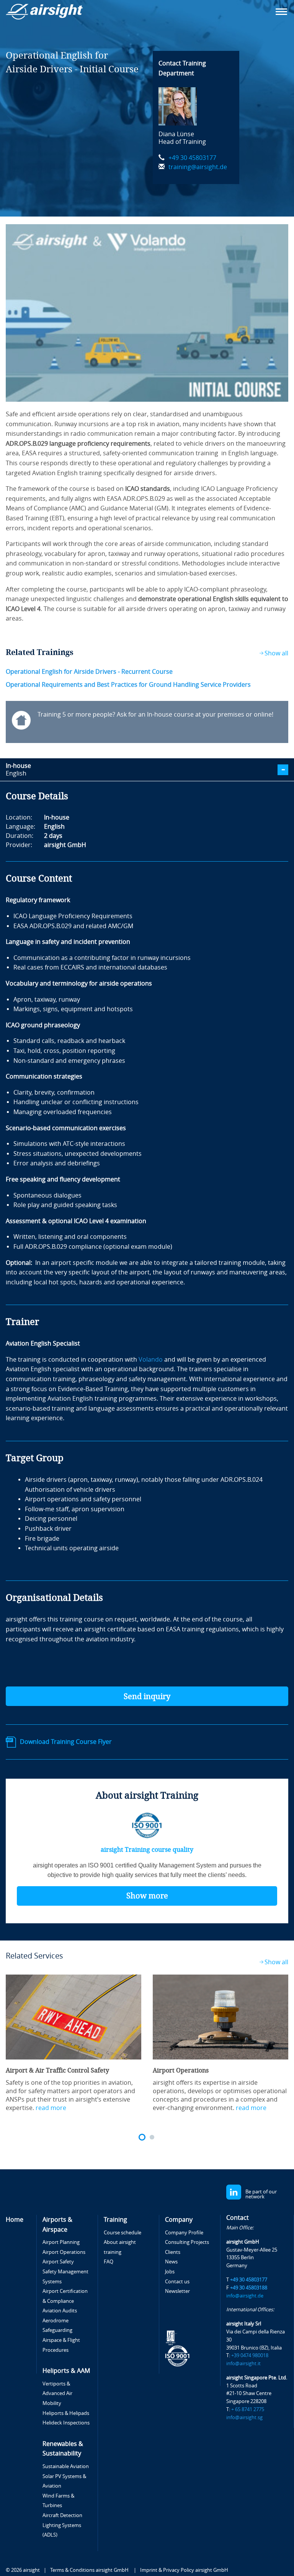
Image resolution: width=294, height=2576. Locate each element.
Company (179, 2220)
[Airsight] (46, 12)
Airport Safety (58, 2262)
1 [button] (142, 2137)
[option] (73, 2043)
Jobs (170, 2272)
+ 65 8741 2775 (248, 2409)
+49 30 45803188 (249, 2288)
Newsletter (177, 2291)
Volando (151, 1360)
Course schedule (122, 2233)
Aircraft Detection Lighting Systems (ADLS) (62, 2525)
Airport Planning (61, 2242)
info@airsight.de (245, 2296)
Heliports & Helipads (66, 2413)
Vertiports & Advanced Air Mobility (57, 2394)
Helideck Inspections (66, 2423)
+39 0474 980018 (250, 2355)
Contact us (177, 2282)
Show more (147, 1896)
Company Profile (184, 2233)
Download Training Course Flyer (66, 1742)
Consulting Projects (187, 2242)
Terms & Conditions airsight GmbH (90, 2570)
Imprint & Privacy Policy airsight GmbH (184, 2570)
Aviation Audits (60, 2311)
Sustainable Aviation (66, 2466)
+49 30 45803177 (192, 158)
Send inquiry (147, 1696)
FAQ (109, 2262)
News (171, 2262)
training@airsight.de (198, 167)
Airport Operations (64, 2252)
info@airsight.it (243, 2363)
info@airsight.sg (244, 2417)
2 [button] (152, 2137)
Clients (173, 2252)
